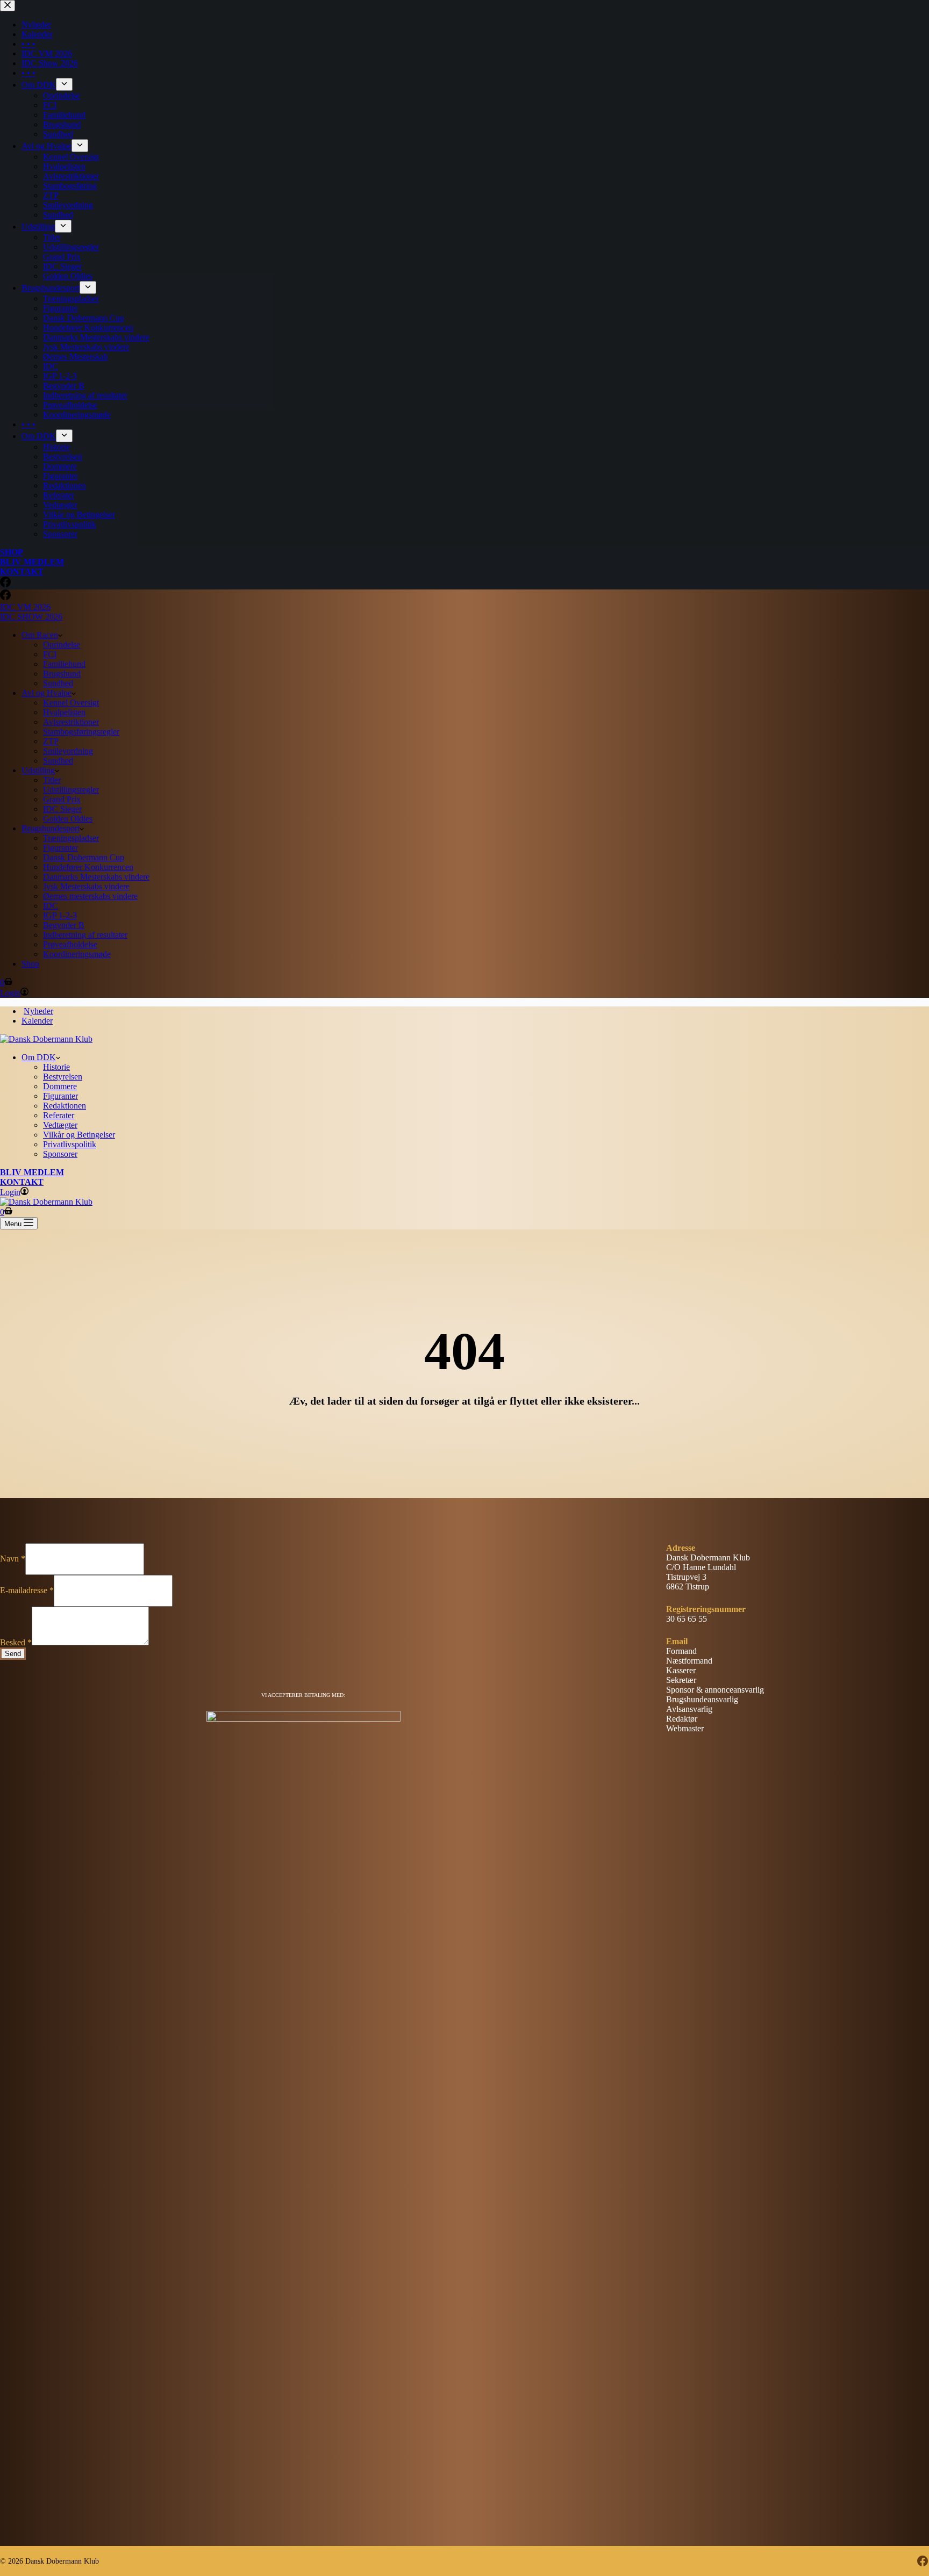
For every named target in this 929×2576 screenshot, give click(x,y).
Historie (56, 1067)
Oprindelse (62, 645)
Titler (52, 780)
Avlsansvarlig (689, 1709)
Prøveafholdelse (70, 944)
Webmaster (685, 1728)
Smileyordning (68, 751)
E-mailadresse (27, 1590)
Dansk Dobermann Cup (84, 857)
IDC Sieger (62, 809)
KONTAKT (22, 1182)
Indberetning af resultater (85, 935)
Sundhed (58, 683)
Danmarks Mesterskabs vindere (96, 877)
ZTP (51, 741)
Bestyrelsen (63, 1077)
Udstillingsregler (71, 790)
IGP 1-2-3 (60, 915)
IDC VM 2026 (25, 607)
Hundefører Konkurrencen (88, 867)
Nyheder (38, 1011)
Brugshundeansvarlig (702, 1699)
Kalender (37, 1021)
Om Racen (40, 635)
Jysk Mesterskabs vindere (86, 886)
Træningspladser (71, 838)
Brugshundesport (51, 828)
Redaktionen (65, 1106)
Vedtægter (60, 1125)
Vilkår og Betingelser (79, 1135)
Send (13, 1654)
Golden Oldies (68, 819)
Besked (16, 1642)
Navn (13, 1559)
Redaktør (682, 1719)
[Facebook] (5, 597)
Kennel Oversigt (71, 703)
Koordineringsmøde (77, 954)
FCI (50, 654)
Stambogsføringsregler (81, 732)
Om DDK (39, 1057)
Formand (681, 1651)
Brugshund (62, 674)
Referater (59, 1115)
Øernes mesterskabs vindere (90, 896)
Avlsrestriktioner (71, 722)
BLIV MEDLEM (32, 1172)
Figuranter (60, 848)
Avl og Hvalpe (47, 693)
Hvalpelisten (64, 712)
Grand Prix (62, 799)
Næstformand (689, 1661)
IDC (51, 906)
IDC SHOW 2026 (31, 617)
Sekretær (681, 1680)
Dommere (60, 1086)
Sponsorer (60, 1154)
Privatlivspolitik (70, 1144)
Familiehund (64, 664)
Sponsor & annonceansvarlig (715, 1690)
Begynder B (64, 925)
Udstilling (38, 770)
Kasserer (681, 1670)
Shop (30, 964)
